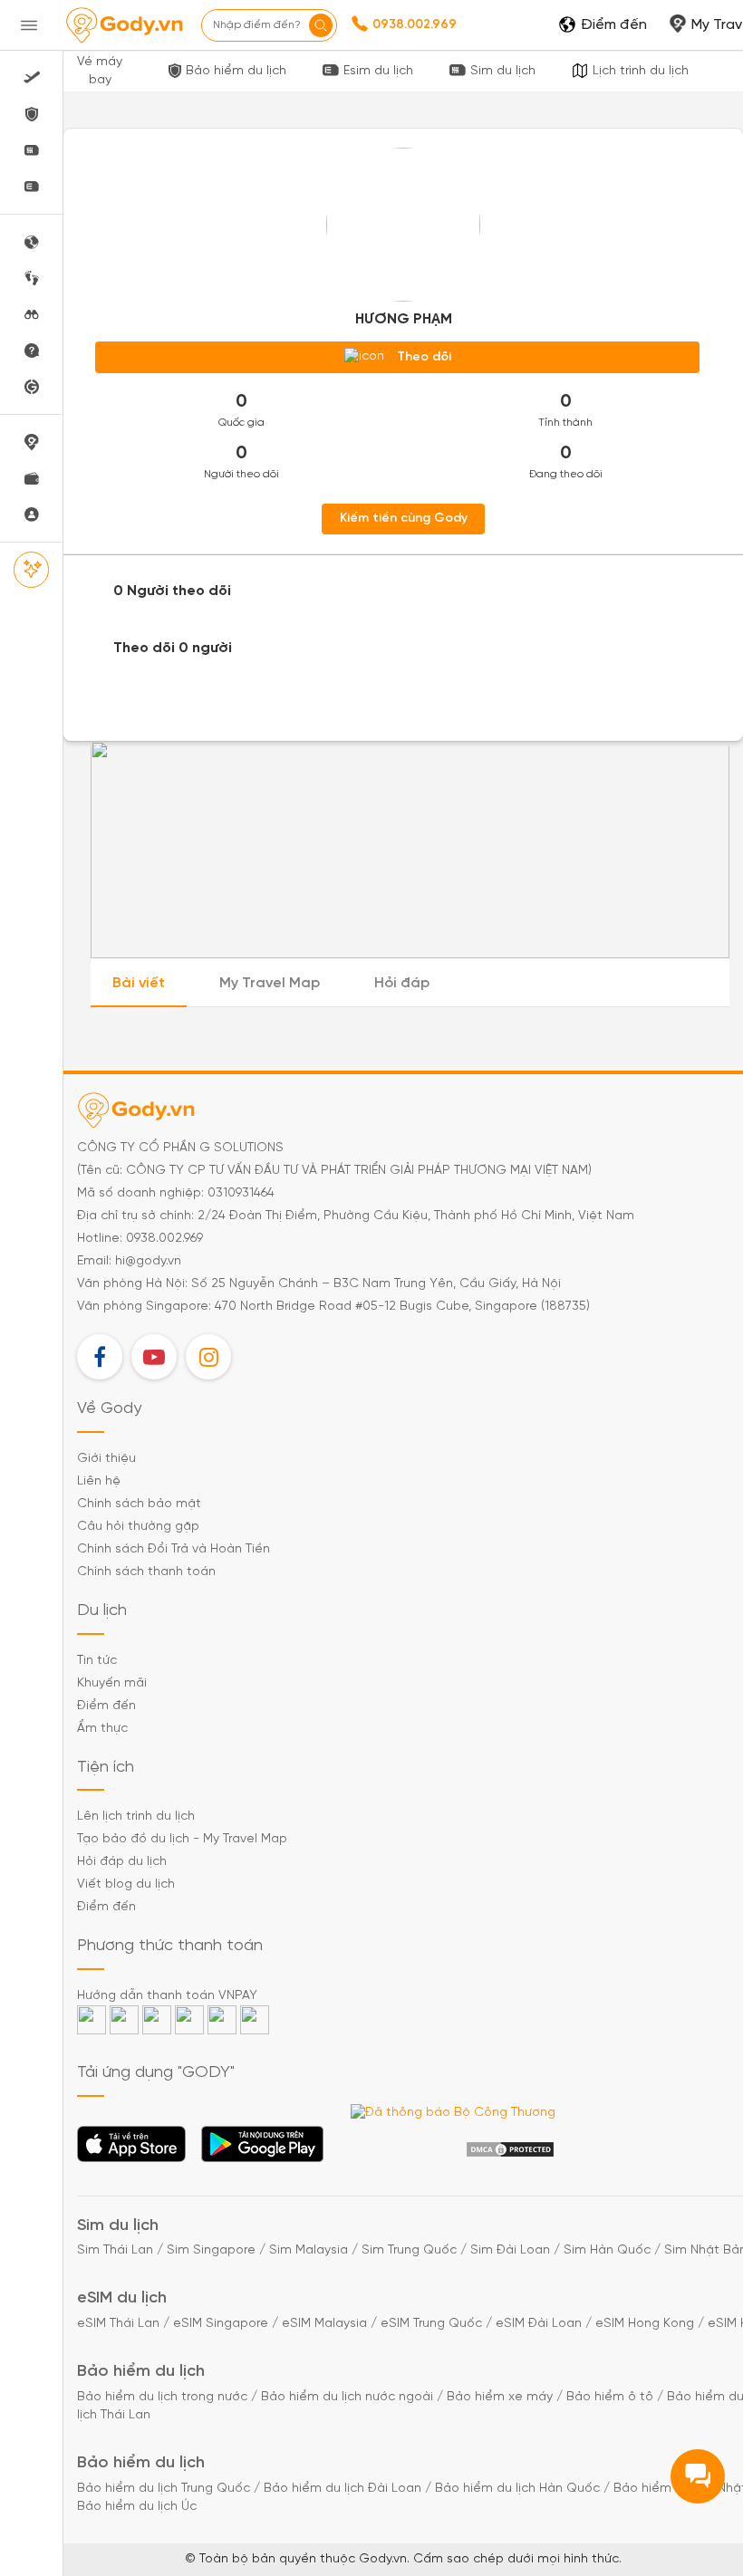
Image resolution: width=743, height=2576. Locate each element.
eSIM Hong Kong (645, 2324)
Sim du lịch (503, 71)
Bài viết (139, 983)
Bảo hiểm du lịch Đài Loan (343, 2489)
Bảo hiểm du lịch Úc (137, 2507)
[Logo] (124, 25)
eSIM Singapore (221, 2324)
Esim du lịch (378, 71)
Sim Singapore (211, 2250)
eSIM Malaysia (324, 2324)
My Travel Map (270, 983)
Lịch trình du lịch (641, 71)
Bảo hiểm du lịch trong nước (162, 2397)
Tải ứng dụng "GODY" (132, 2149)
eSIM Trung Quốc (431, 2324)
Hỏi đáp (402, 983)
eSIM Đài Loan (539, 2324)
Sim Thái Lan (115, 2250)
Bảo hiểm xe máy (500, 2397)
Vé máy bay (100, 71)
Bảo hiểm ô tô (610, 2397)
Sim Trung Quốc (409, 2250)
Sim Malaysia (309, 2250)
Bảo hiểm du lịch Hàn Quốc (517, 2489)
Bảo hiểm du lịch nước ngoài (347, 2397)
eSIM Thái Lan (118, 2324)
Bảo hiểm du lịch (236, 71)
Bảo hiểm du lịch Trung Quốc (164, 2489)
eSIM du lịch (122, 2298)
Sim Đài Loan (510, 2250)
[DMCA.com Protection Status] (510, 2150)
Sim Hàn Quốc (607, 2250)
